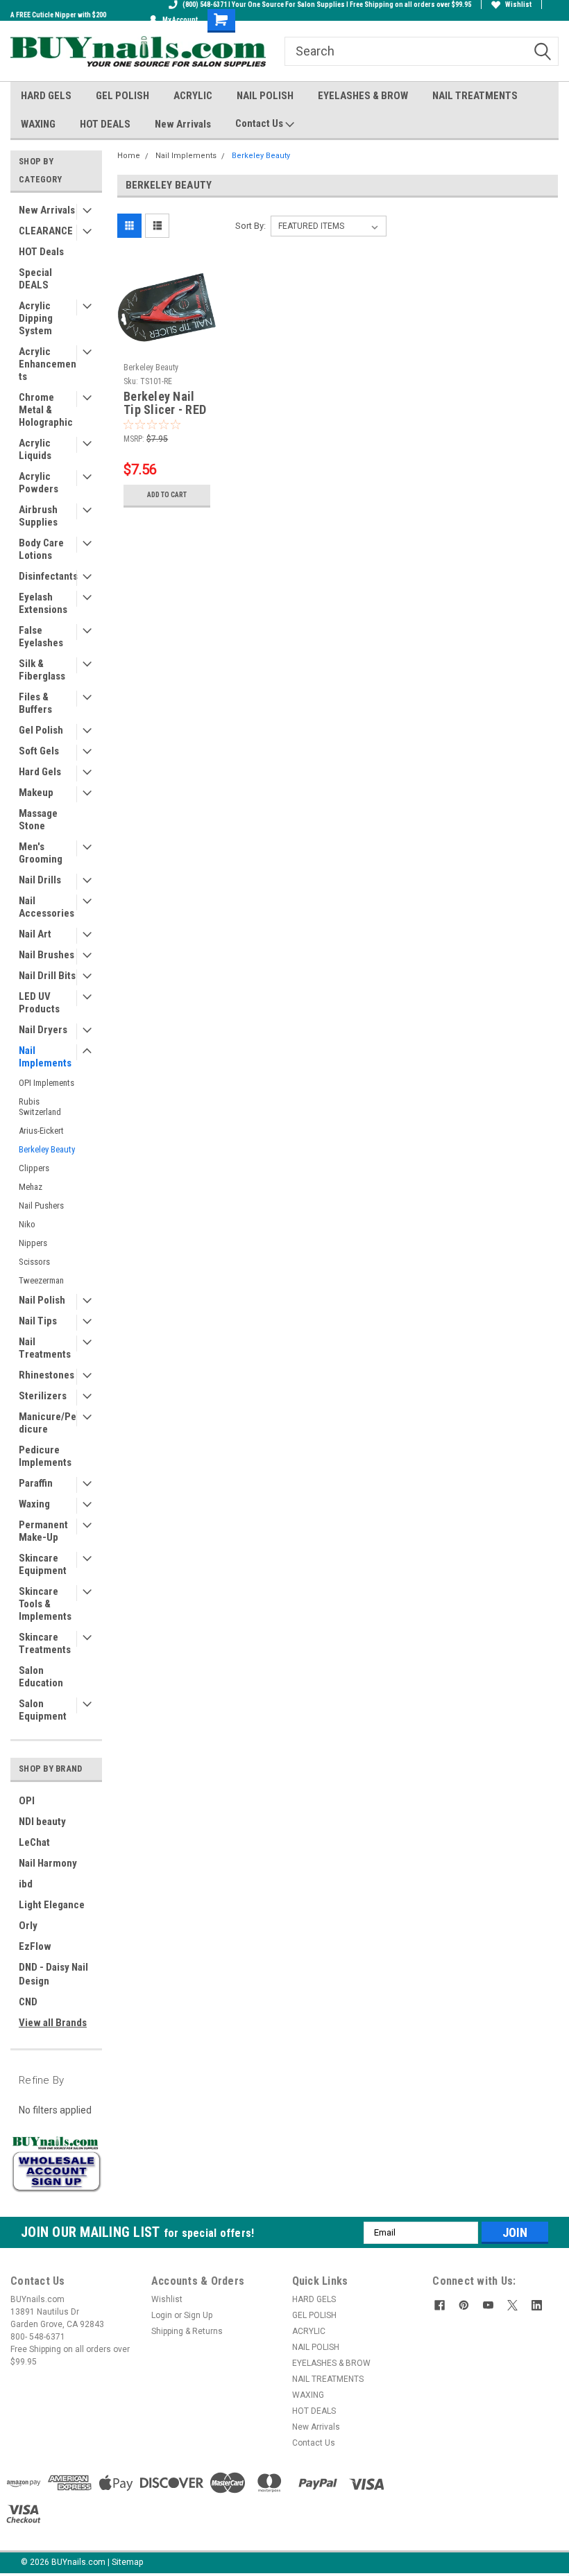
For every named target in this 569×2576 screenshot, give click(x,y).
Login (162, 2315)
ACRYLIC (193, 96)
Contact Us (260, 123)
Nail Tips (38, 1321)
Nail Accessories (46, 907)
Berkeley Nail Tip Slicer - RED (165, 403)
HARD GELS (46, 96)
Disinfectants (48, 576)
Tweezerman (41, 1280)
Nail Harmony (48, 1863)
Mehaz (31, 1187)
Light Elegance (52, 1905)
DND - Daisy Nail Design (53, 1974)
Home (129, 156)
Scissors (34, 1262)
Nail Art (35, 934)
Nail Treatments (45, 1348)
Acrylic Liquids (35, 449)
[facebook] (440, 2305)
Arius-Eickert (41, 1131)
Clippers (34, 1168)
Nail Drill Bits (47, 976)
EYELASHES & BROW (363, 96)
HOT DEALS (105, 124)
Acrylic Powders (39, 483)
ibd (26, 1884)
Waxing (34, 1504)
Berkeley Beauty (47, 1149)
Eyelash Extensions (43, 603)
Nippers (33, 1243)
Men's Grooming (41, 853)
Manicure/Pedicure (48, 1423)
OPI (27, 1801)
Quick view (167, 346)
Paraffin (36, 1483)
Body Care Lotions (41, 549)
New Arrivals (183, 124)
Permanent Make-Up (43, 1531)
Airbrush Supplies (38, 516)
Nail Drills (40, 880)
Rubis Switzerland (40, 1107)
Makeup (36, 793)
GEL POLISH (122, 96)
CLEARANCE (46, 231)
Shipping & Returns (187, 2331)
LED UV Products (39, 1003)
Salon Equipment (43, 1710)
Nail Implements (45, 1057)
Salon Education (41, 1677)
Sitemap (127, 2562)
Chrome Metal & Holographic (46, 410)
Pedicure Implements (45, 1456)
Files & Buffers (35, 703)
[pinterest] (464, 2305)
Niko (27, 1224)
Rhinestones (46, 1375)
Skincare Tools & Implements (45, 1604)
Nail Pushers (41, 1205)
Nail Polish (42, 1300)
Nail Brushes (46, 955)
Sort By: (250, 226)
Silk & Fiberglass (42, 670)
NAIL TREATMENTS (475, 96)
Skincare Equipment (43, 1564)
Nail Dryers (43, 1030)
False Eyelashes (41, 637)
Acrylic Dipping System (36, 318)
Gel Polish (41, 730)
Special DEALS (35, 279)
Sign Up (198, 2315)
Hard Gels (40, 772)
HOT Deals (41, 252)
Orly (28, 1926)
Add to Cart (167, 495)
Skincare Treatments (45, 1643)
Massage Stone (38, 820)
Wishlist (518, 5)
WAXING (38, 124)
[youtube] (488, 2305)
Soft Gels (39, 751)
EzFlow (35, 1946)
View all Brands (53, 2023)
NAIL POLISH (265, 96)
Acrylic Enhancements (48, 364)
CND (28, 2002)
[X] (512, 2305)
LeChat (34, 1842)
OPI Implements (46, 1083)
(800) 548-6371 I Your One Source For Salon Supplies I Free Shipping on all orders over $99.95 (327, 5)
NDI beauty (42, 1822)
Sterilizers (43, 1396)
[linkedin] (537, 2305)
